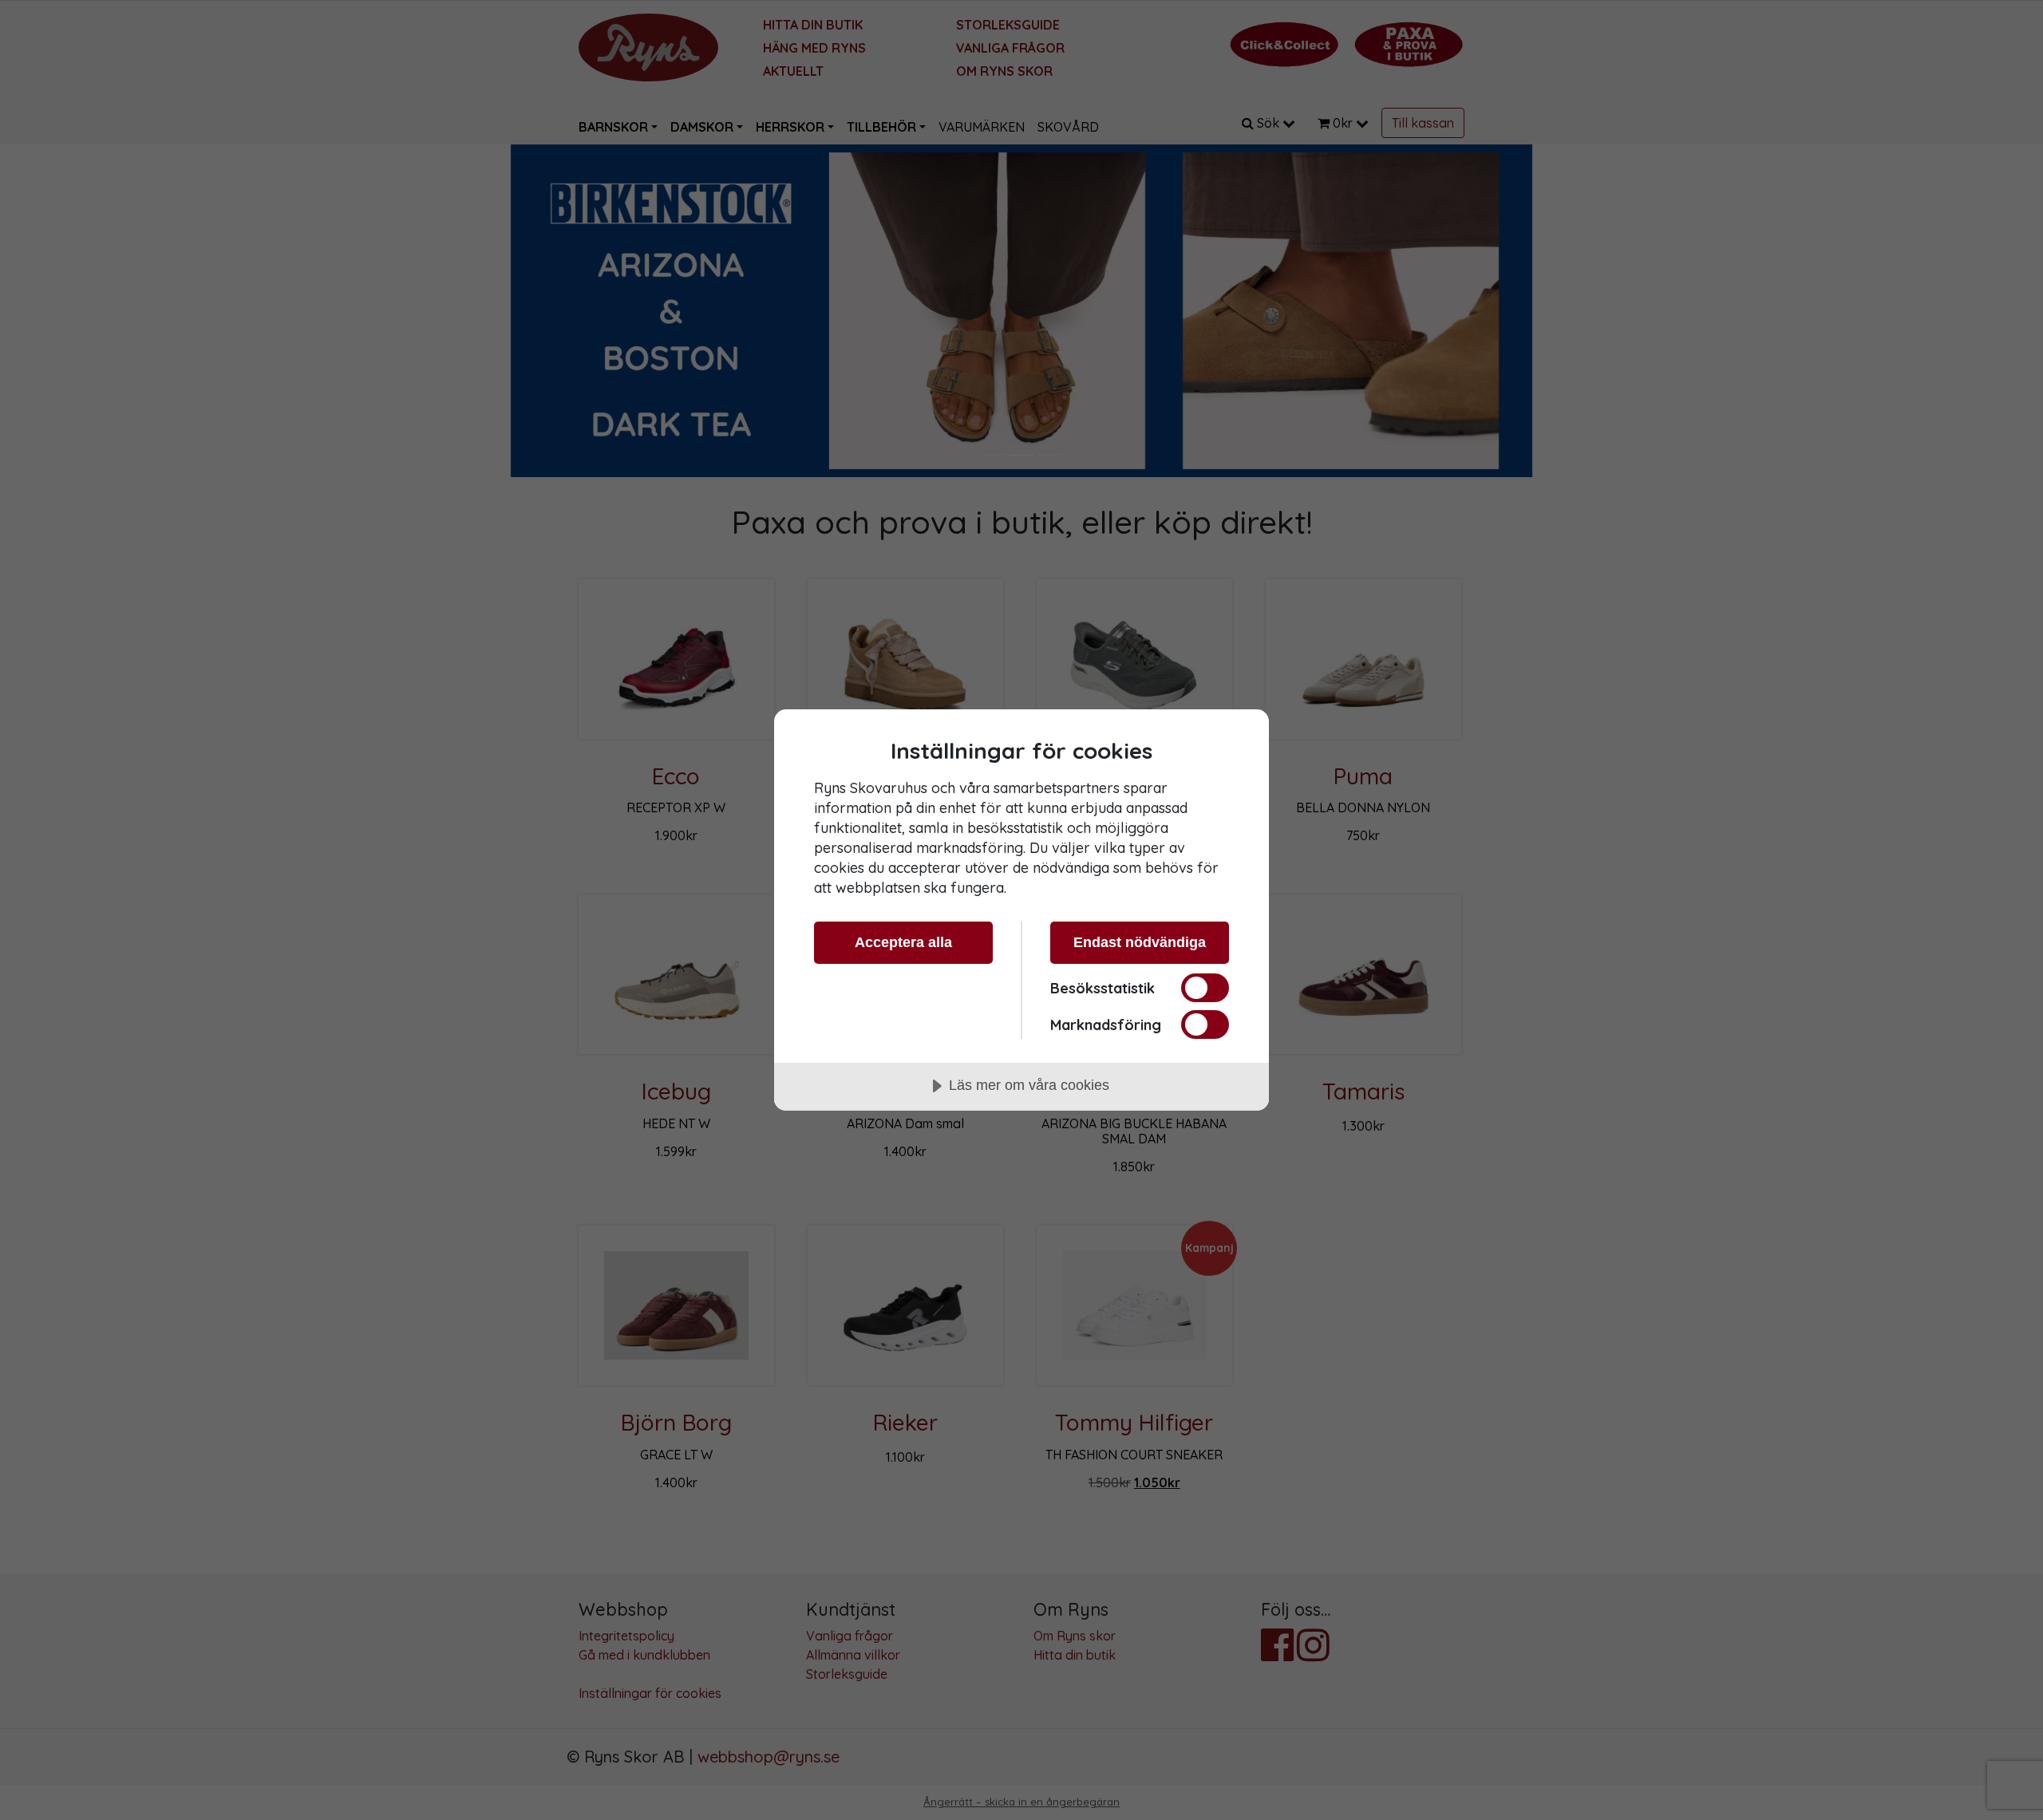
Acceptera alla (903, 942)
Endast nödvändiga (1140, 942)
